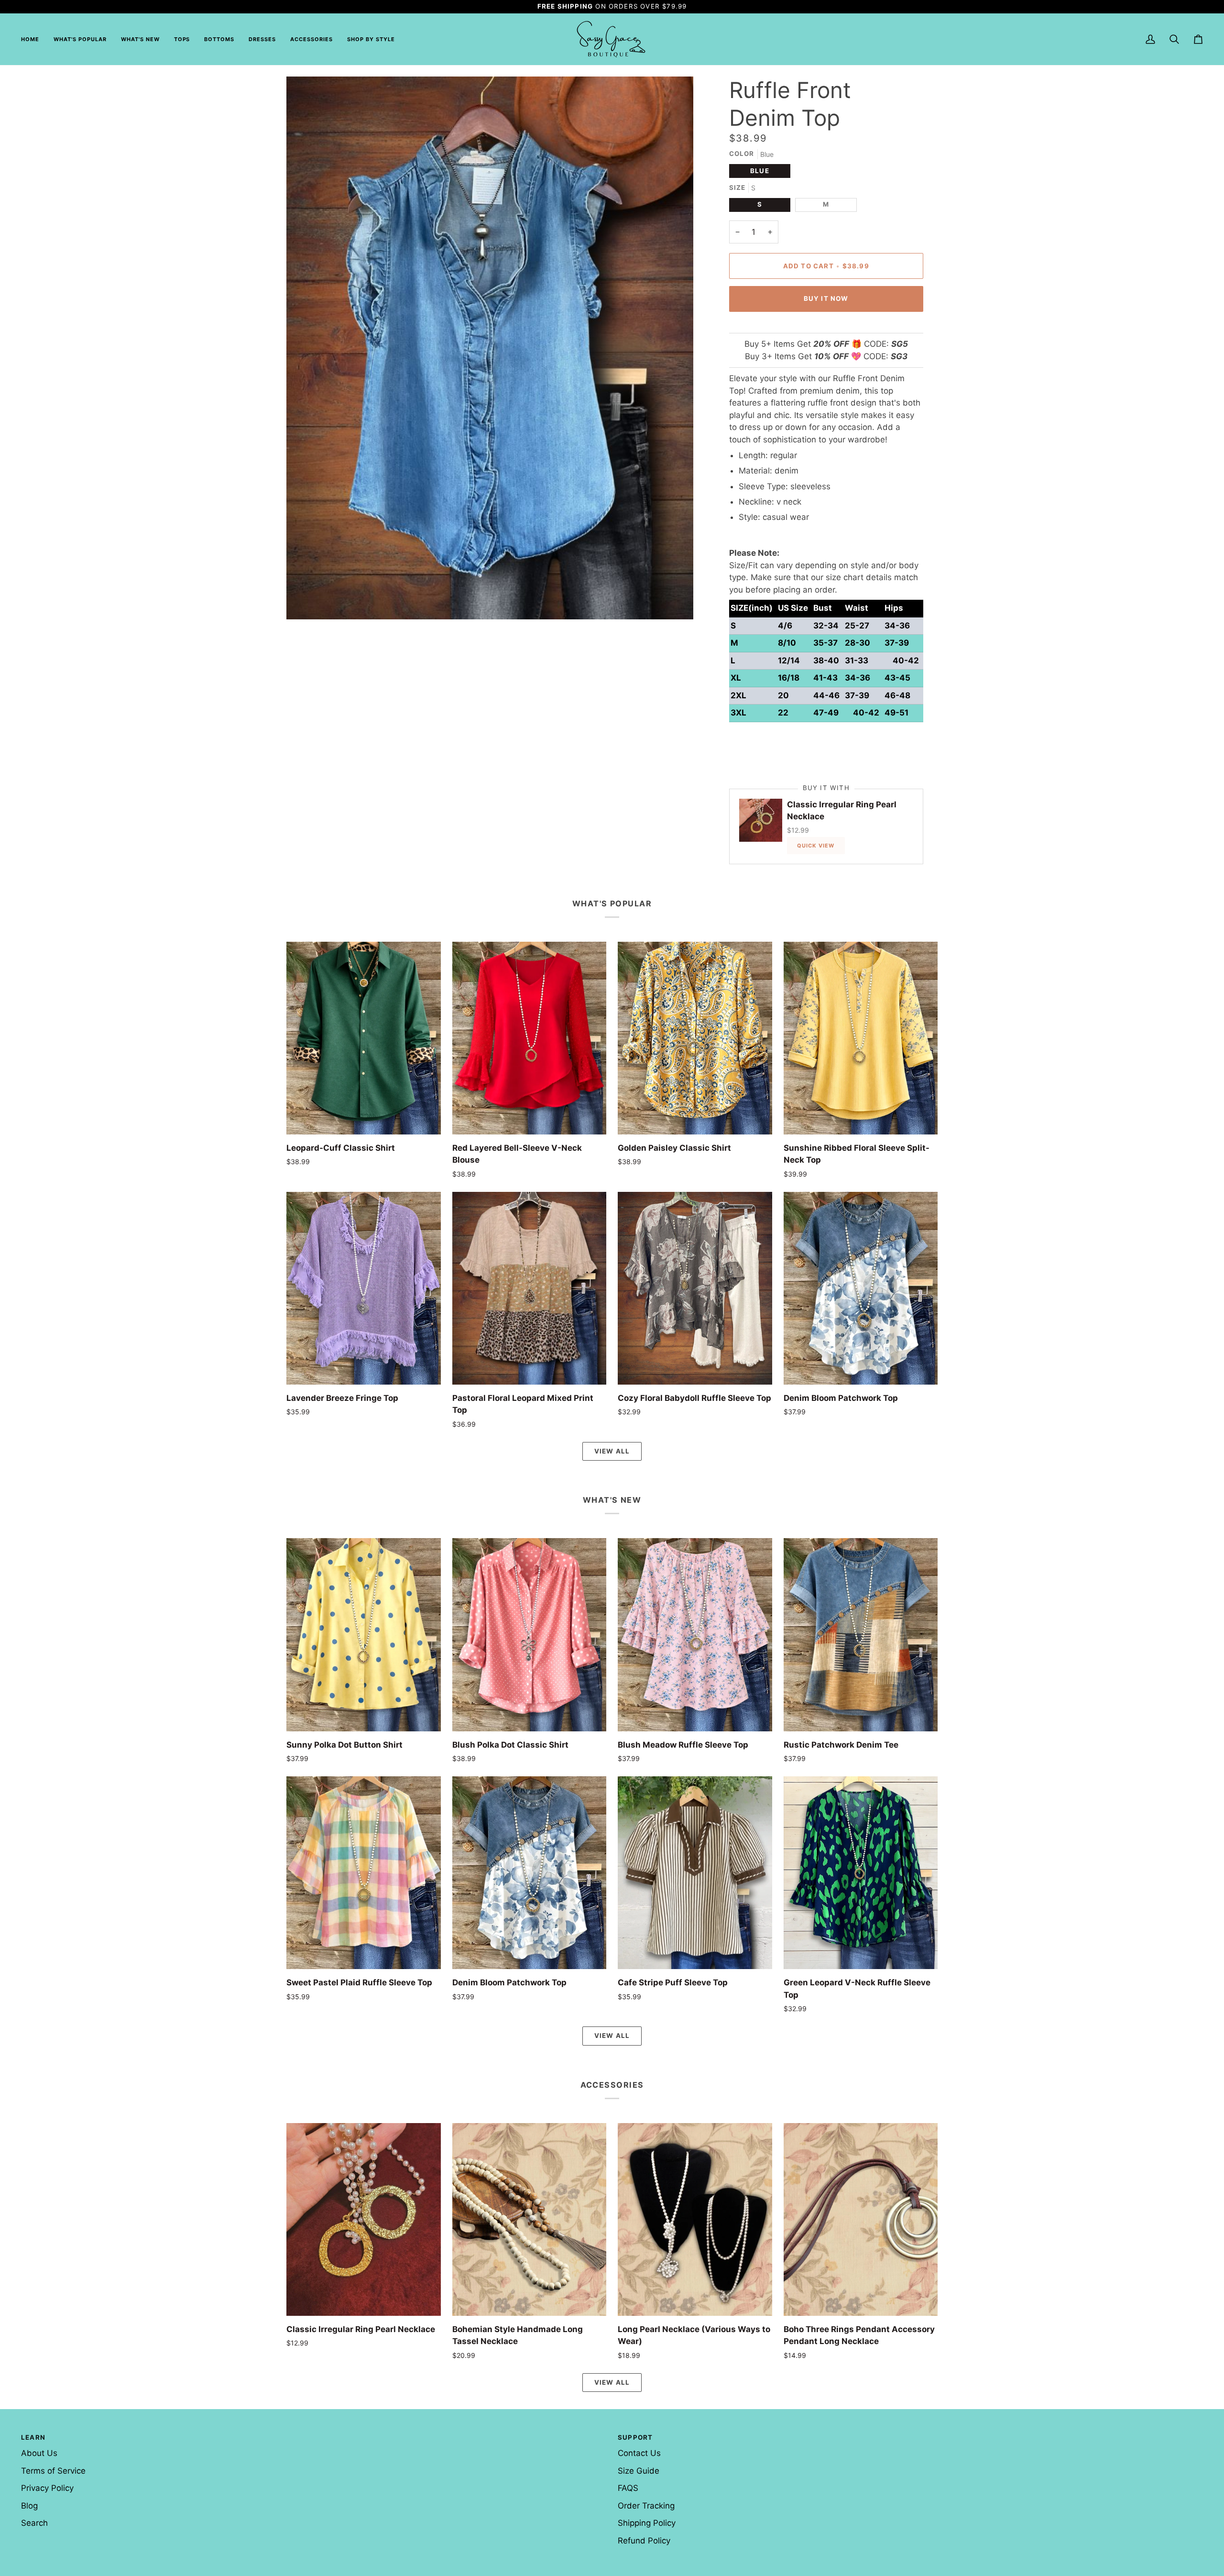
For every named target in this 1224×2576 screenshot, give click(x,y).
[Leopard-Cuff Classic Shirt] (364, 1038)
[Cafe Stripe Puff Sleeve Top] (695, 1873)
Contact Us (639, 2453)
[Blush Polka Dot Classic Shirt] (530, 1635)
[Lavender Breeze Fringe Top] (364, 1288)
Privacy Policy (47, 2488)
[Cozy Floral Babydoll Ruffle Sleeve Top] (695, 1288)
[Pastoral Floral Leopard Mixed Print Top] (530, 1288)
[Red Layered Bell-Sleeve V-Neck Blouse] (530, 1038)
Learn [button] (33, 2437)
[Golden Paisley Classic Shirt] (695, 1038)
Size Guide (639, 2471)
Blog (29, 2506)
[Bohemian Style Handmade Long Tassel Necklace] (530, 2219)
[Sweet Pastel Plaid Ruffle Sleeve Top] (364, 1873)
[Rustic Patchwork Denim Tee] (861, 1635)
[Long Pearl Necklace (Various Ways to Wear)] (695, 2219)
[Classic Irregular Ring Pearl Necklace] (364, 2219)
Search (34, 2523)
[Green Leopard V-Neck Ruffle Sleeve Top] (861, 1873)
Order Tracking (646, 2506)
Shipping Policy (647, 2523)
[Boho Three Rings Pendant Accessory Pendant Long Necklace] (861, 2219)
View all (612, 1451)
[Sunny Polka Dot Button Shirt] (364, 1635)
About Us (39, 2453)
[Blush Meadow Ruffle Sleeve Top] (695, 1635)
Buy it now (826, 298)
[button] (182, 39)
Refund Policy (644, 2541)
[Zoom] (304, 601)
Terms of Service (53, 2471)
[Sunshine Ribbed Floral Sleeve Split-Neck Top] (861, 1038)
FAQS (628, 2488)
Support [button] (635, 2437)
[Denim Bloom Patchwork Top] (861, 1288)
